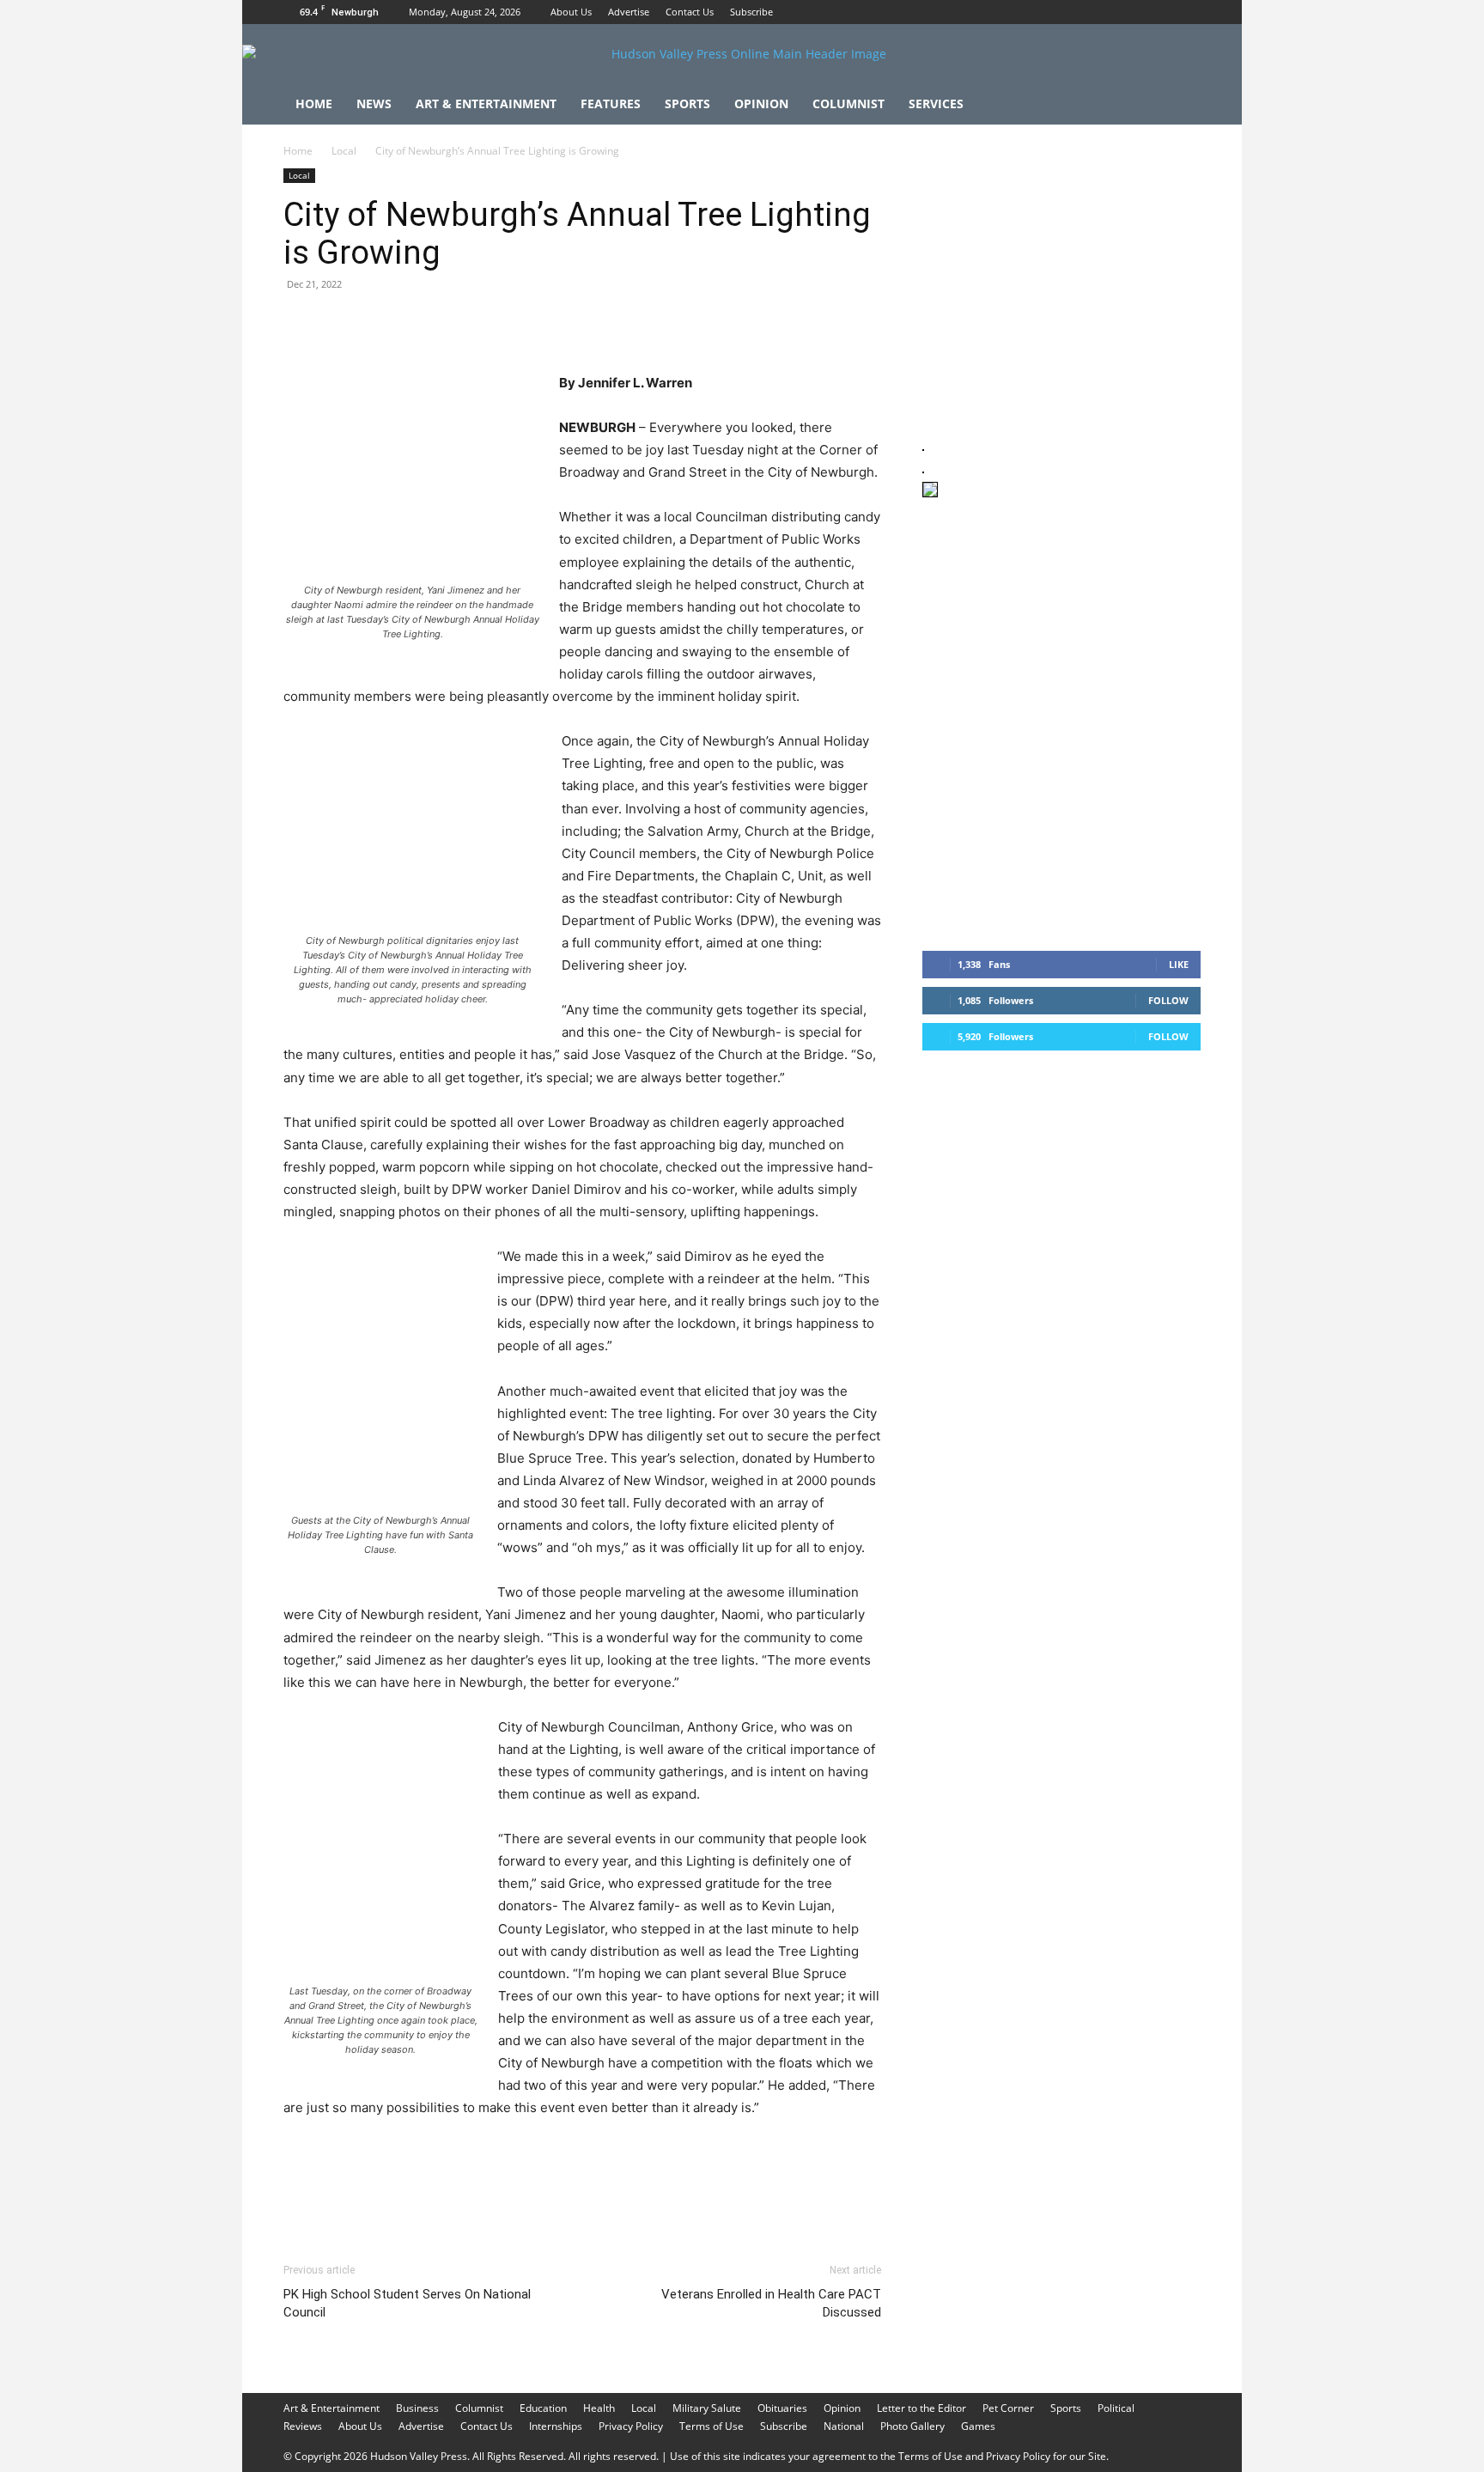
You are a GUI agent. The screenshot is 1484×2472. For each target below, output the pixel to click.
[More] (617, 323)
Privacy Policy (631, 2426)
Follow (1168, 1000)
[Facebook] (1131, 12)
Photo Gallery (912, 2426)
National (844, 2426)
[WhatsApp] (419, 323)
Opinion (761, 104)
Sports (687, 104)
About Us (571, 12)
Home (314, 104)
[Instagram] (1159, 12)
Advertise (629, 12)
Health (599, 2408)
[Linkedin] (459, 323)
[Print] (498, 323)
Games (978, 2426)
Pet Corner (1008, 2408)
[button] (1180, 105)
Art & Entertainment (486, 104)
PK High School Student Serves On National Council (407, 2303)
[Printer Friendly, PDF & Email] (798, 2199)
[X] (1188, 12)
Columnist (848, 104)
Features (611, 104)
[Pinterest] (380, 323)
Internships (556, 2426)
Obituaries (782, 2408)
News (374, 104)
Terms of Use (712, 2426)
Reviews (303, 2426)
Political (1116, 2408)
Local (344, 151)
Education (543, 2408)
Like (1179, 964)
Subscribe (751, 12)
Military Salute (707, 2408)
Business (417, 2408)
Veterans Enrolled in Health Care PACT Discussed (771, 2303)
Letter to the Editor (921, 2408)
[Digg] (577, 323)
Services (936, 104)
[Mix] (538, 323)
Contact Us (690, 12)
